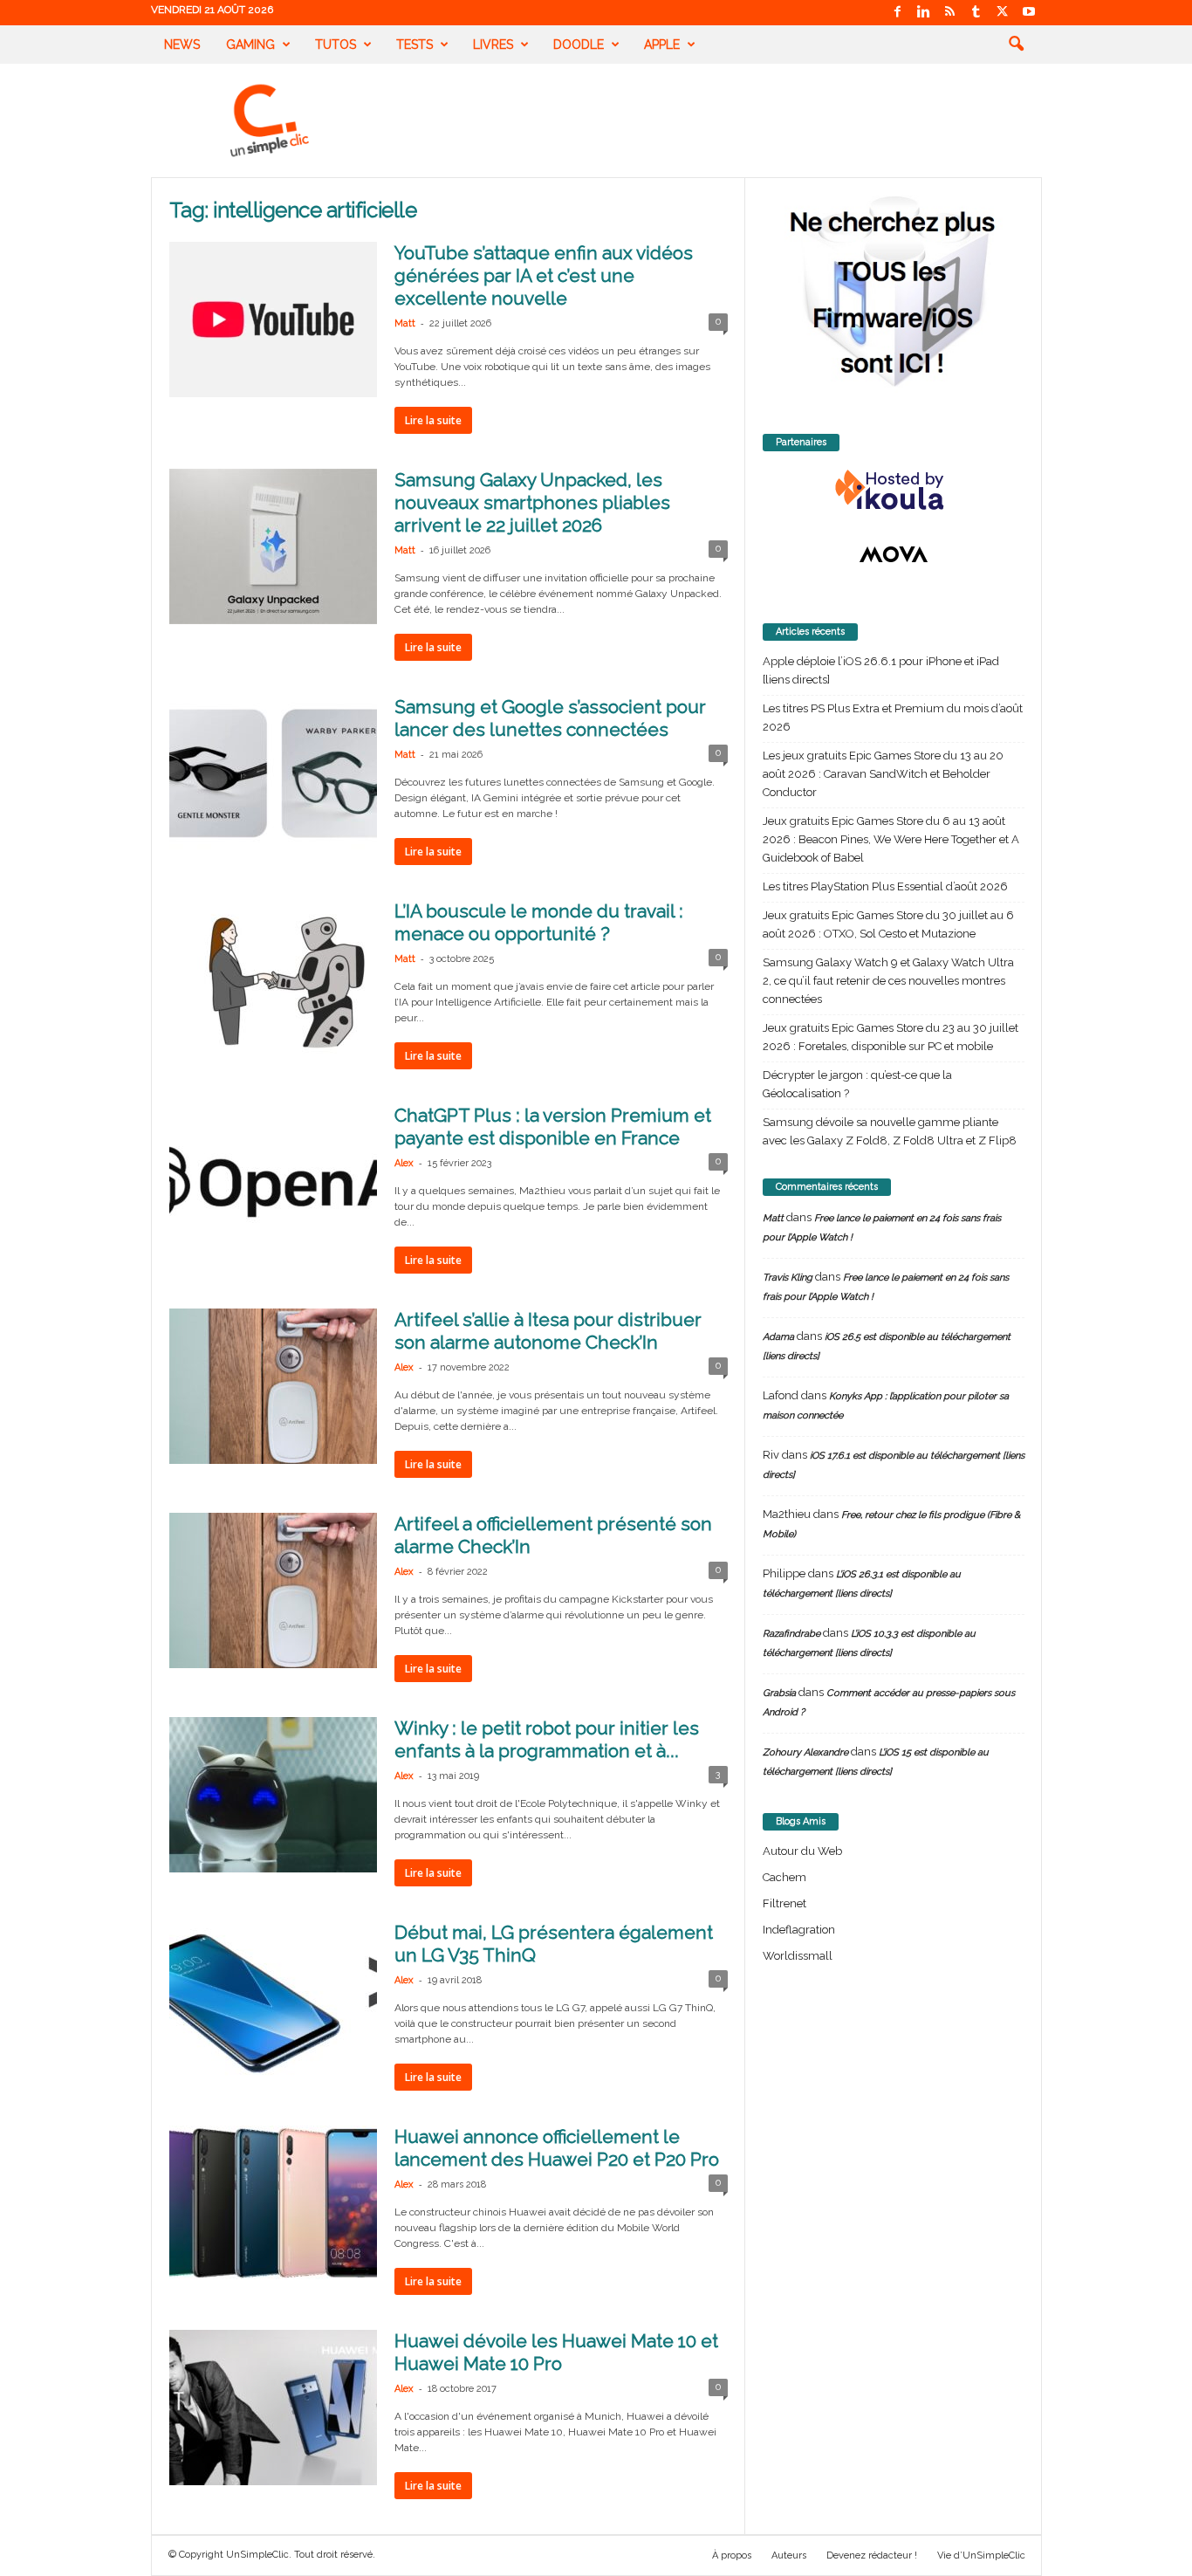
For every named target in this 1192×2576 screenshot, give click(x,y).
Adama (778, 1337)
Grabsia (779, 1693)
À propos (732, 2555)
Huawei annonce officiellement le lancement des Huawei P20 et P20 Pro (557, 2148)
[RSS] (950, 13)
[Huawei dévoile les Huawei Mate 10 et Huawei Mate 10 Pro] (273, 2408)
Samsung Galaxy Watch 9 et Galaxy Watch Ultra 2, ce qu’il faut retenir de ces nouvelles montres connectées (888, 981)
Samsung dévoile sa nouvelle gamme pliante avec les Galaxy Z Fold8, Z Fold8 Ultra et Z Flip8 (890, 1131)
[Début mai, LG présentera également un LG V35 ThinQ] (273, 1999)
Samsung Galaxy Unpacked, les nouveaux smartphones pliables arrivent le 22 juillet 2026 (532, 502)
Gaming (250, 45)
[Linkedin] (924, 13)
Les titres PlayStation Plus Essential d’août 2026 (885, 886)
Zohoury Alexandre (805, 1752)
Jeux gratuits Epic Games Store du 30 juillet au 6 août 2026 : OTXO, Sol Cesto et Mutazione (888, 924)
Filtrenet (784, 1903)
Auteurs (789, 2555)
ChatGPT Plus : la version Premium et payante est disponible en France (553, 1127)
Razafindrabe (791, 1634)
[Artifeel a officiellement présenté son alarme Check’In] (273, 1590)
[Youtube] (1029, 13)
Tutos (336, 45)
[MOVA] (894, 554)
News (182, 45)
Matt (405, 323)
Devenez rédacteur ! (872, 2555)
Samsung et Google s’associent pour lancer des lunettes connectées (550, 718)
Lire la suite (433, 420)
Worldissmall (798, 1956)
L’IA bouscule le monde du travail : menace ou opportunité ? (539, 922)
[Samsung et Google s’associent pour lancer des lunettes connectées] (273, 773)
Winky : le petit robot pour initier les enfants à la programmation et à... (547, 1739)
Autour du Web (802, 1851)
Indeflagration (799, 1930)
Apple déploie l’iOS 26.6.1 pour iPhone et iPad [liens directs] (881, 670)
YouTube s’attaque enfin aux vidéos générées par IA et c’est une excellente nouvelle (544, 275)
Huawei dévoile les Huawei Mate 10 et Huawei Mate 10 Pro (556, 2352)
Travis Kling (788, 1278)
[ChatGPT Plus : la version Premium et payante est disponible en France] (273, 1182)
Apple (662, 45)
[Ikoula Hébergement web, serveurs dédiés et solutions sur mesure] (894, 491)
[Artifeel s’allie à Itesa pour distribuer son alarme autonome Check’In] (273, 1386)
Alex (404, 1163)
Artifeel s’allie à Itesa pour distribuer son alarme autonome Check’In (548, 1331)
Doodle (579, 45)
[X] (1003, 13)
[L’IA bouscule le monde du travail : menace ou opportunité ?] (273, 978)
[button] (1016, 45)
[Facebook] (898, 13)
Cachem (784, 1877)
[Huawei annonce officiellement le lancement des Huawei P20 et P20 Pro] (273, 2203)
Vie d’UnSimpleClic (981, 2555)
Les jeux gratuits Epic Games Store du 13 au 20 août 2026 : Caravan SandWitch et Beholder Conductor (883, 774)
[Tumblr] (976, 13)
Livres (493, 45)
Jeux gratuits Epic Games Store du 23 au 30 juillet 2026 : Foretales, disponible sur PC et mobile (891, 1037)
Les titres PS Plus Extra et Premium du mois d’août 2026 (893, 718)
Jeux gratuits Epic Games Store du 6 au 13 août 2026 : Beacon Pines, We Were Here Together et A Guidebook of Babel (891, 839)
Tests (414, 45)
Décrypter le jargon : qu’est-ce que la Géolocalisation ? (857, 1084)
